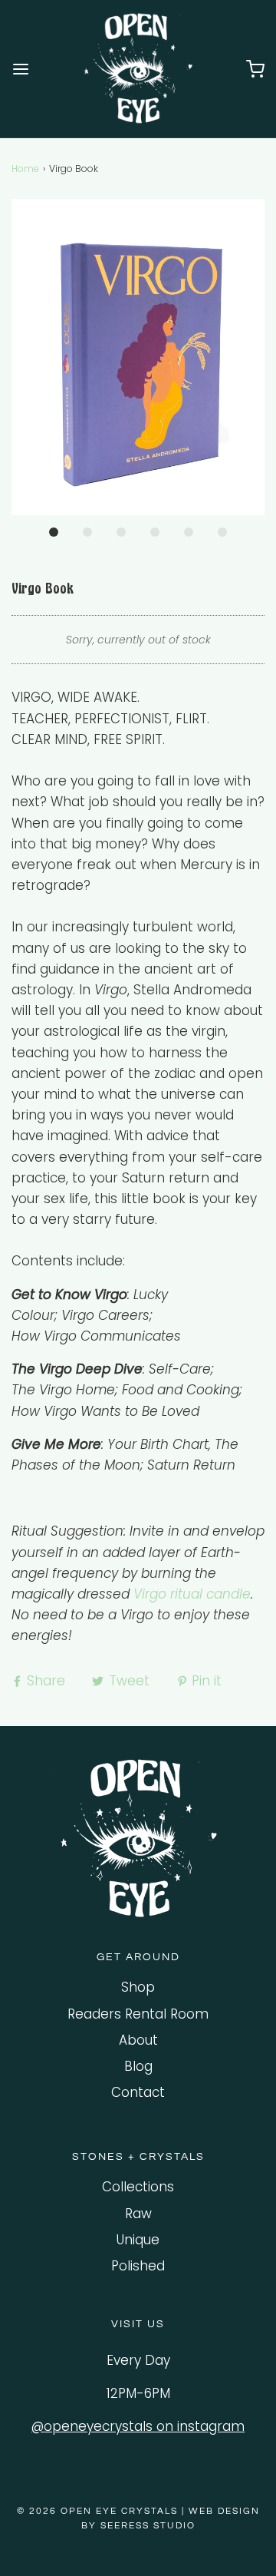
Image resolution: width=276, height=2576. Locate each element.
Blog (138, 2066)
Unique (138, 2240)
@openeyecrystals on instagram (138, 2426)
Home (25, 169)
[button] (138, 357)
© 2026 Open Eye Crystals (99, 2511)
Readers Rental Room (138, 2014)
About (138, 2040)
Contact (138, 2092)
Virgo (150, 1594)
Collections (138, 2187)
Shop (138, 1987)
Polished (138, 2266)
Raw (138, 2214)
